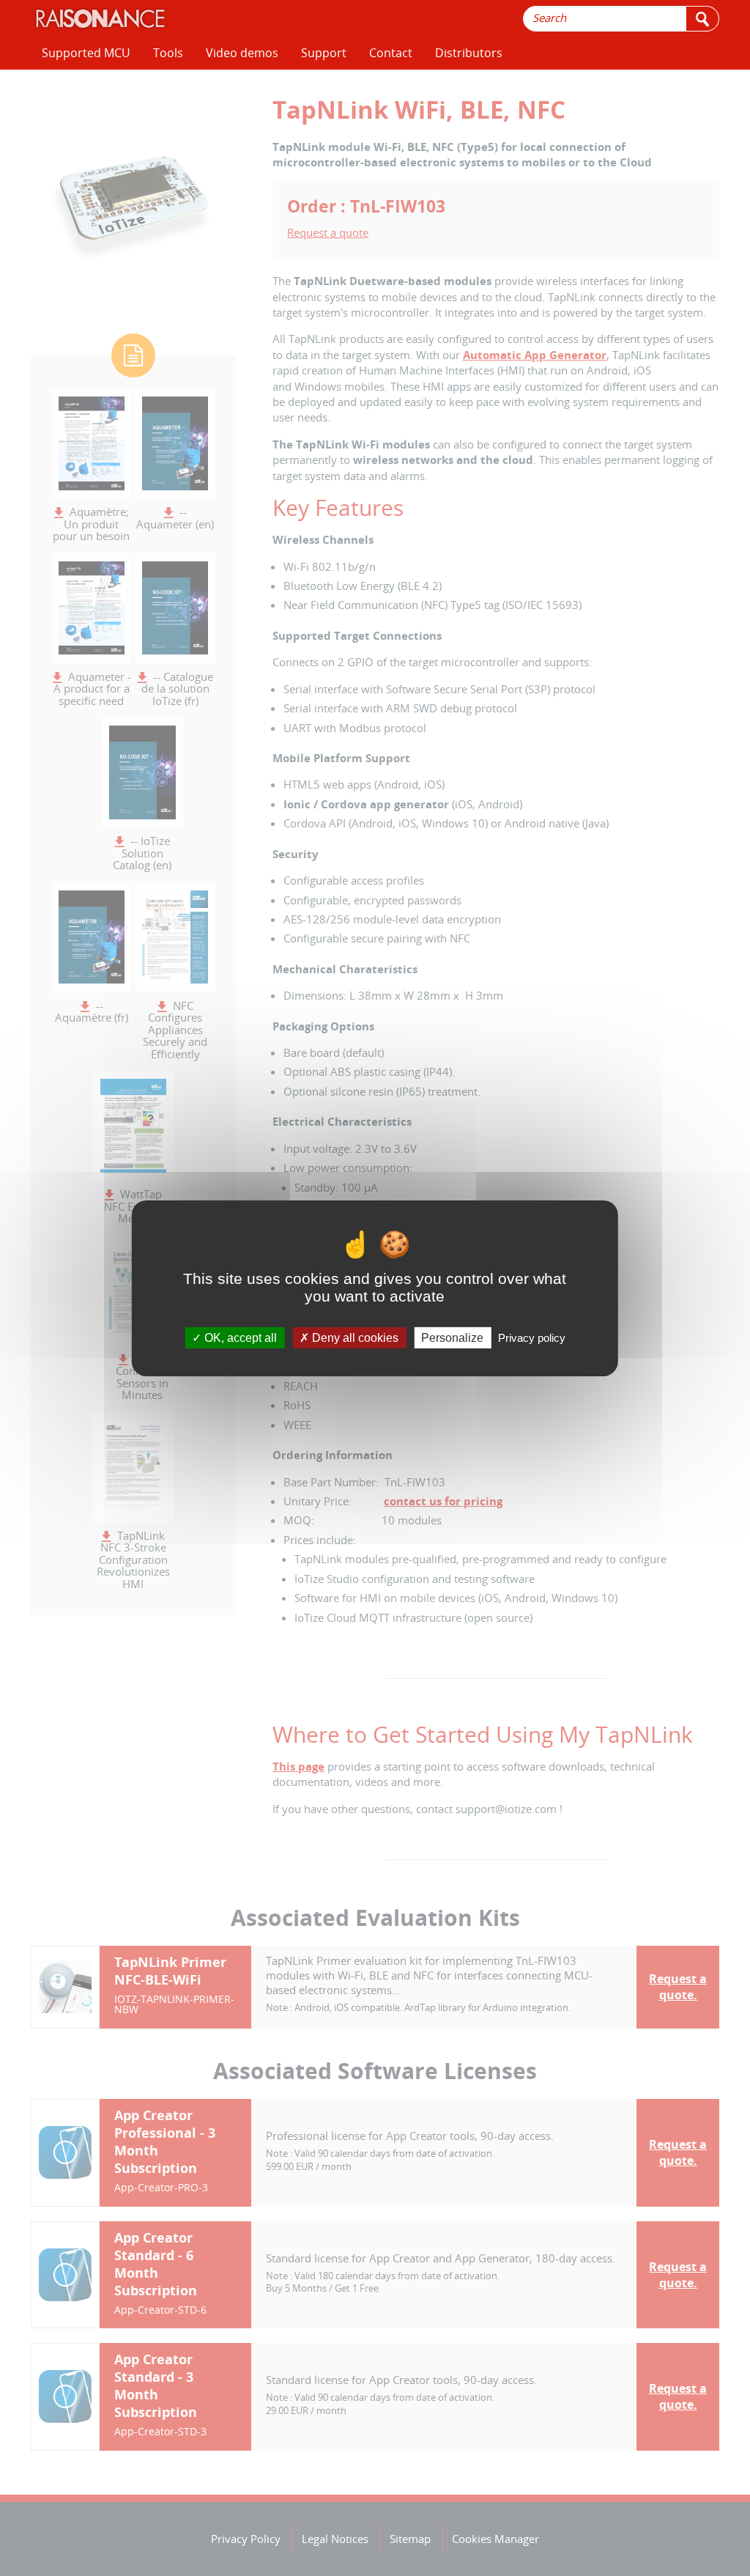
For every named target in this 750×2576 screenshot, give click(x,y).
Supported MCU (86, 53)
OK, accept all (239, 1337)
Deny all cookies (354, 1337)
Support (324, 53)
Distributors (469, 53)
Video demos (242, 53)
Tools (168, 53)
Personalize (452, 1337)
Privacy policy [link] (532, 1337)
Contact (391, 53)
